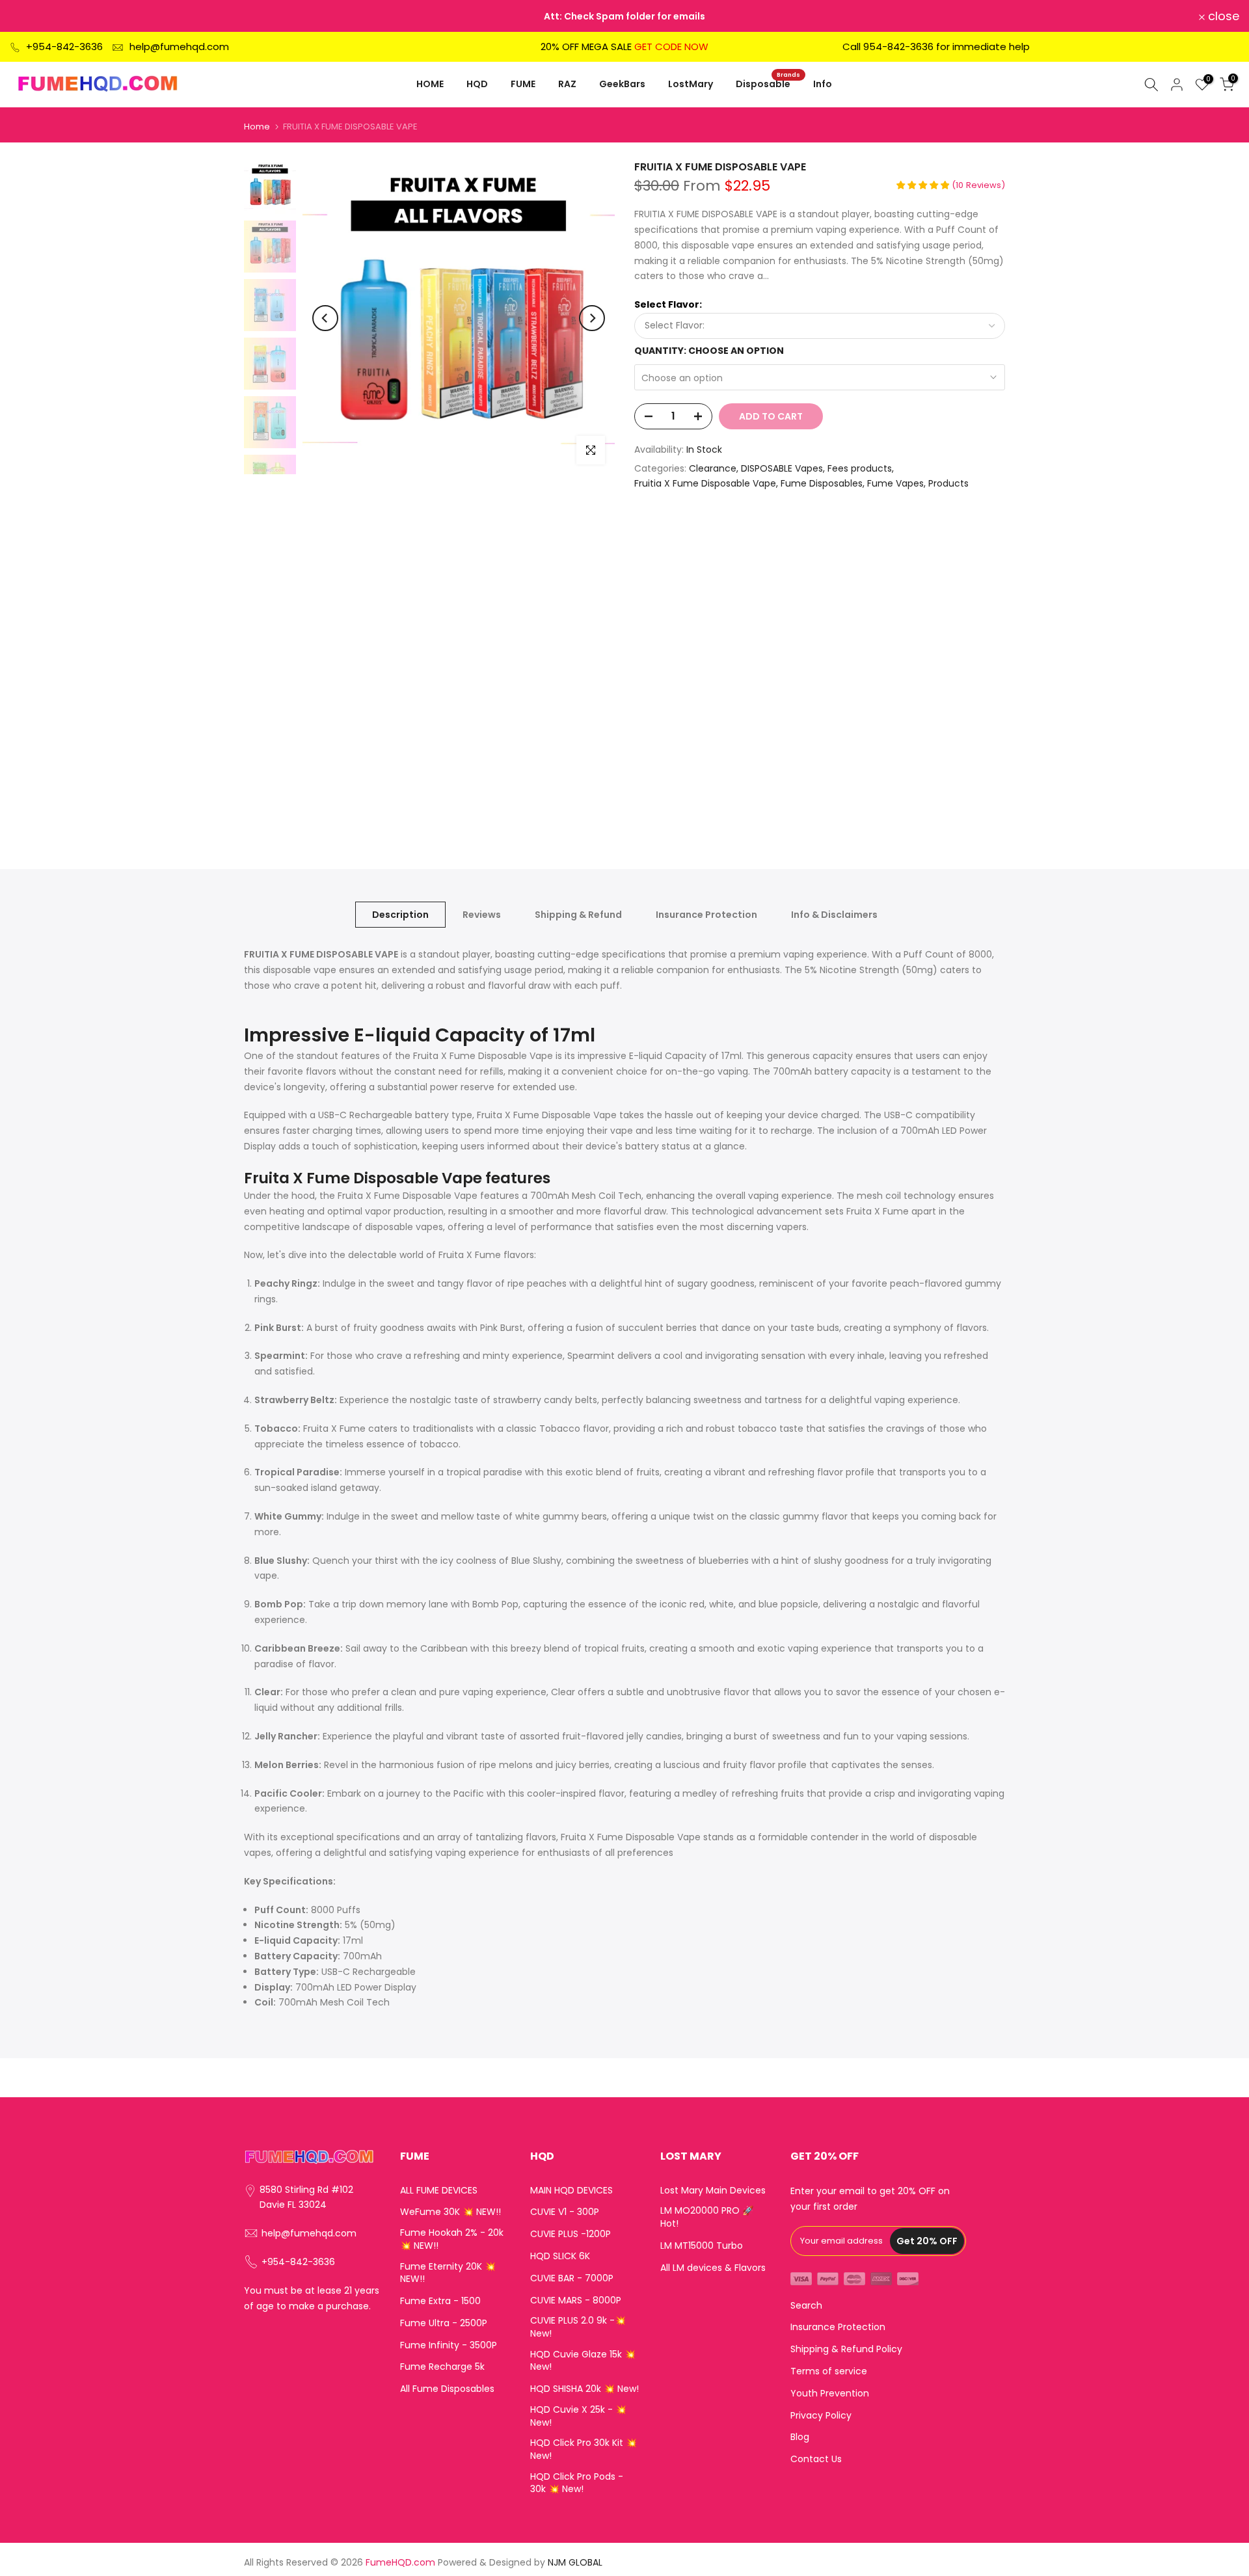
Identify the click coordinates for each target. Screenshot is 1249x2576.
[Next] (592, 318)
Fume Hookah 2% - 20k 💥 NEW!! (452, 2239)
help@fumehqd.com (179, 47)
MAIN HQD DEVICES (571, 2191)
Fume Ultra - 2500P (444, 2323)
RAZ (567, 84)
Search (806, 2306)
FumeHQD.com (400, 2563)
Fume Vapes (895, 483)
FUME (523, 84)
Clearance (713, 468)
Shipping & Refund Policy (846, 2349)
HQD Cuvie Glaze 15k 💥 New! (583, 2361)
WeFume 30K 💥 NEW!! (450, 2212)
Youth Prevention (830, 2394)
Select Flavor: (668, 304)
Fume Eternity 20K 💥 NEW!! (448, 2273)
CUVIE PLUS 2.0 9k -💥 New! (578, 2327)
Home (257, 127)
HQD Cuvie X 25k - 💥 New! (578, 2416)
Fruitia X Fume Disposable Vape (705, 483)
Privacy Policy (821, 2416)
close (33, 16)
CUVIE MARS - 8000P (576, 2301)
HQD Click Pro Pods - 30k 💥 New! (577, 2483)
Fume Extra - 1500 (440, 2301)
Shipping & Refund (578, 915)
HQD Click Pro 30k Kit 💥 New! (584, 2449)
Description (400, 915)
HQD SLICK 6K (560, 2256)
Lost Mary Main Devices (713, 2191)
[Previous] (325, 318)
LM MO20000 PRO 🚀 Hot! (707, 2217)
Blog (800, 2437)
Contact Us (816, 2459)
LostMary (691, 84)
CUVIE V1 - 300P (565, 2212)
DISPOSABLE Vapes (782, 468)
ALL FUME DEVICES (439, 2191)
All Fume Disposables (447, 2389)
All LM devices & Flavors (713, 2268)
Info (823, 84)
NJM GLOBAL (575, 2563)
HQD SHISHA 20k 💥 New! (584, 2389)
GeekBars (622, 84)
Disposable (768, 83)
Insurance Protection (706, 915)
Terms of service (829, 2371)
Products (948, 483)
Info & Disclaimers (834, 915)
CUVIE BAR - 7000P (572, 2278)
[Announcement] (624, 16)
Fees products (860, 468)
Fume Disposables (822, 483)
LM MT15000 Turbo (702, 2246)
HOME (430, 84)
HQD (477, 84)
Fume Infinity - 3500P (449, 2345)
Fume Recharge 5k (442, 2367)
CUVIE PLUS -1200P (571, 2234)
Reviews (482, 915)
